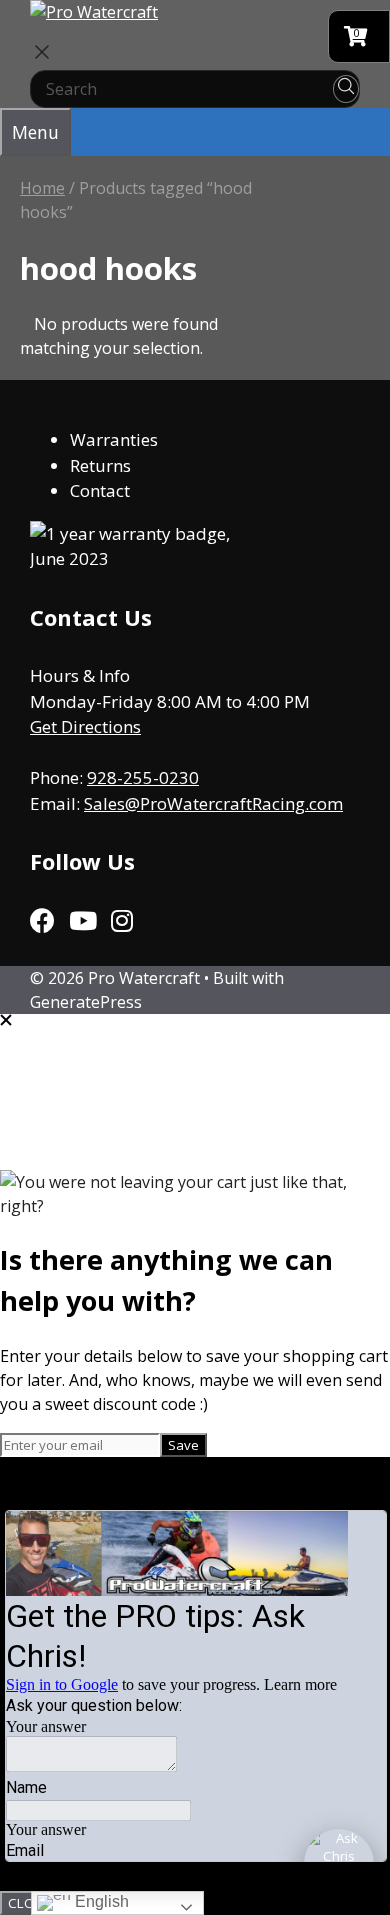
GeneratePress (86, 1002)
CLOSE (29, 1903)
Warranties (114, 439)
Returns (100, 465)
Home (42, 188)
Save (183, 1445)
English (100, 1901)
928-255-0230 (143, 777)
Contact (100, 490)
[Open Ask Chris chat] (339, 1864)
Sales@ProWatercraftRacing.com (213, 803)
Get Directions (85, 726)
